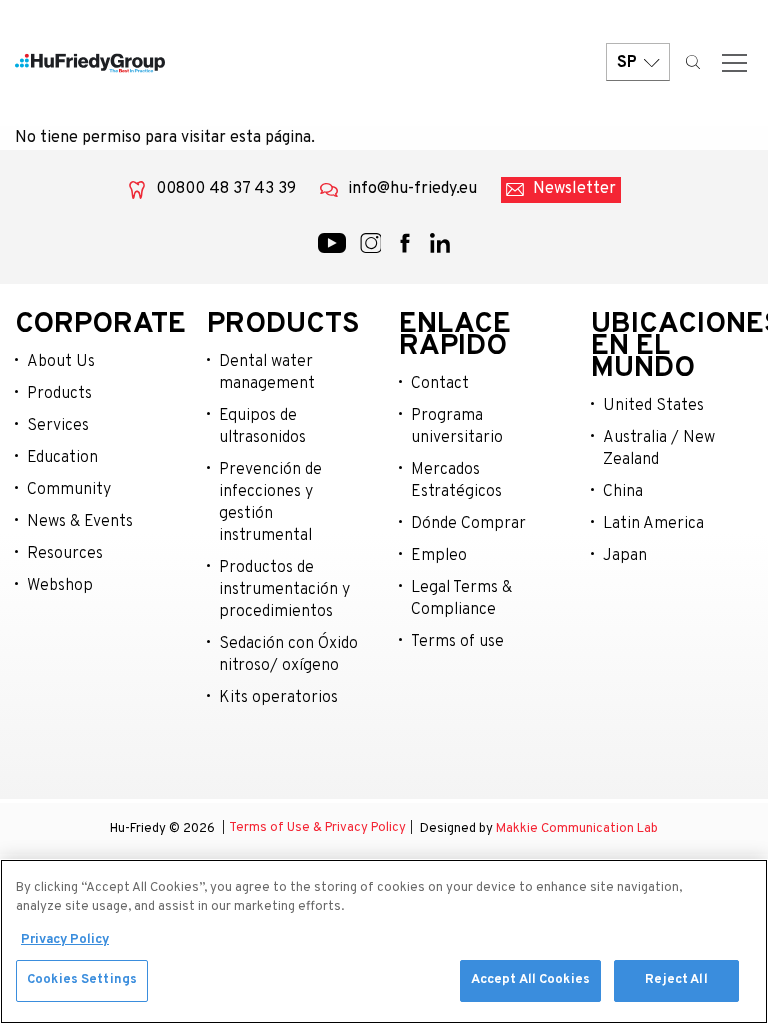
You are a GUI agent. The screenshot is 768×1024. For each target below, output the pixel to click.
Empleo (439, 556)
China (623, 492)
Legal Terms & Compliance (461, 599)
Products (59, 394)
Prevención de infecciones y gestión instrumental (270, 503)
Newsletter (574, 189)
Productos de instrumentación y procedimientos (284, 590)
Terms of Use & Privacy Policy (317, 828)
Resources (65, 554)
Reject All (676, 980)
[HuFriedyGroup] (90, 63)
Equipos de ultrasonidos (262, 427)
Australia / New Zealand (659, 449)
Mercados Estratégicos (456, 481)
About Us (61, 362)
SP (627, 63)
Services (58, 426)
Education (62, 458)
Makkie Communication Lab (577, 829)
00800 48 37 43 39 (226, 189)
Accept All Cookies (530, 980)
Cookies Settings (82, 980)
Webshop (60, 586)
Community (69, 490)
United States (653, 406)
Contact (440, 384)
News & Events (80, 522)
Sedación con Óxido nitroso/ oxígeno (288, 655)
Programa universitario (457, 427)
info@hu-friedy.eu (412, 189)
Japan (625, 556)
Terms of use (457, 642)
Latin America (653, 524)
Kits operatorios (278, 698)
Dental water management (267, 373)
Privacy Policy (65, 940)
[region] (384, 941)
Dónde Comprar (468, 524)
